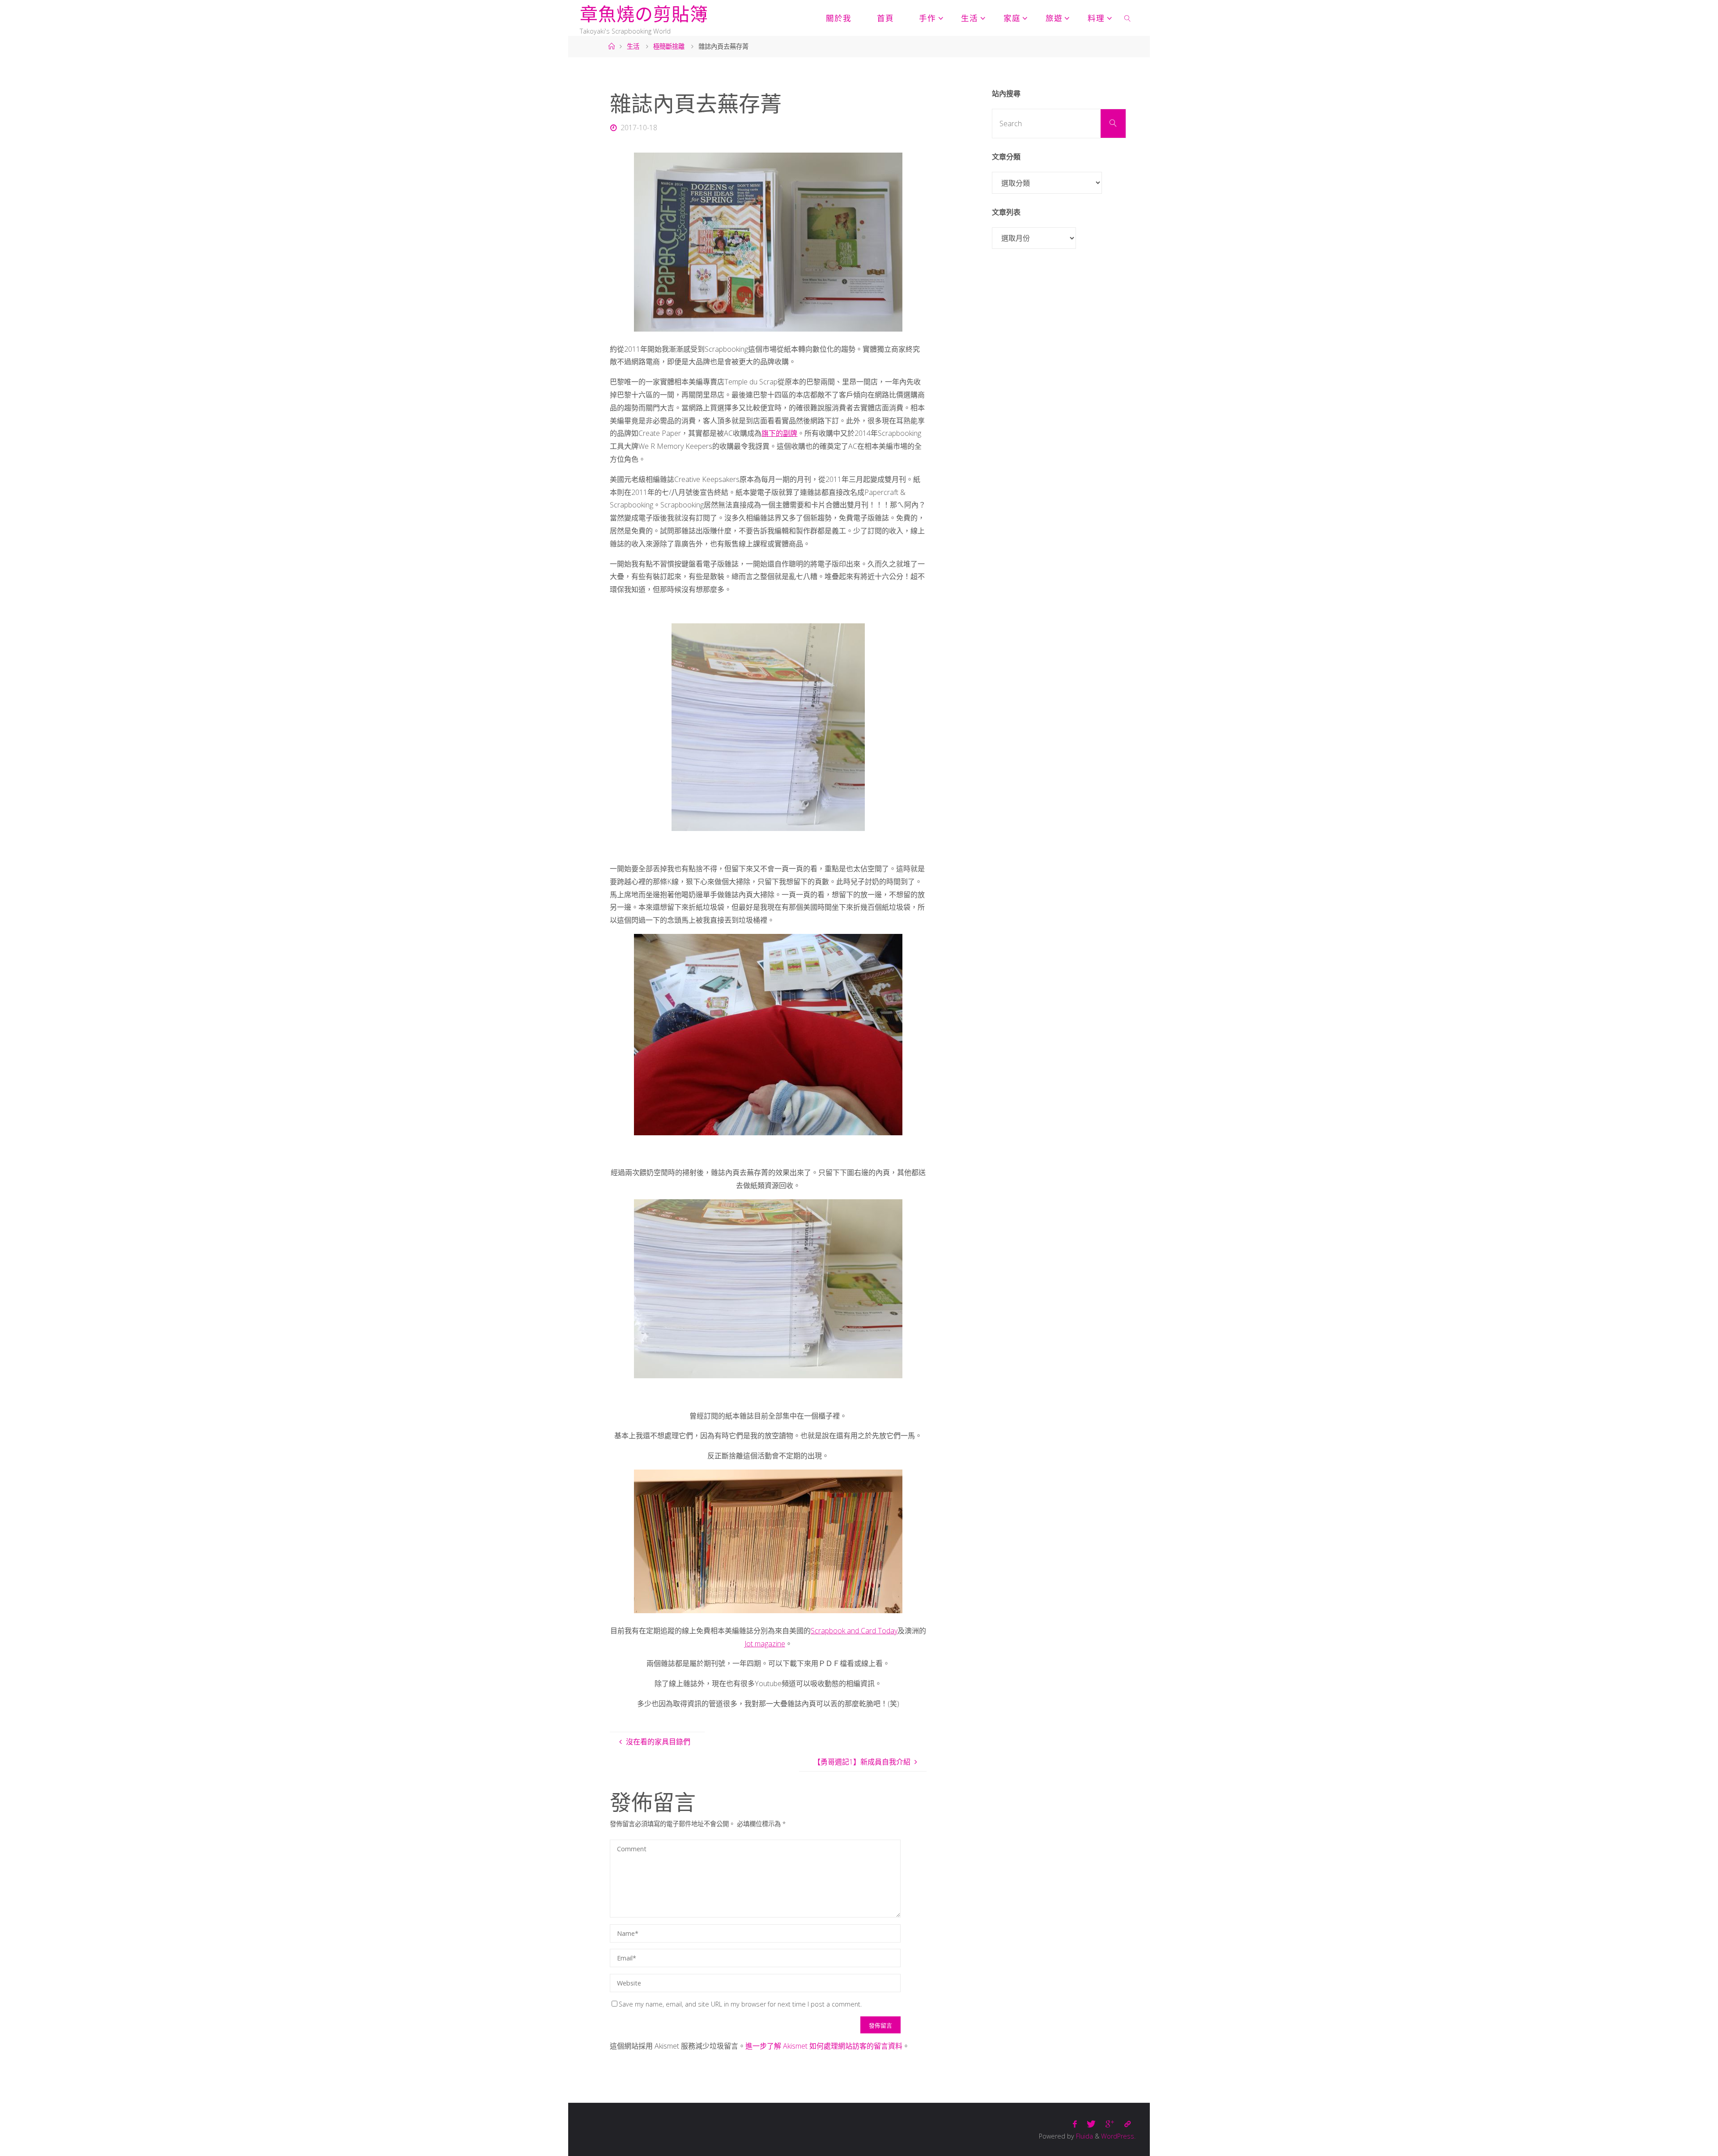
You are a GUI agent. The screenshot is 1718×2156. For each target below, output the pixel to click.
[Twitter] (1091, 2124)
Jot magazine (765, 1644)
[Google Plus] (1110, 2124)
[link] (1128, 18)
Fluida (1084, 2136)
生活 (633, 46)
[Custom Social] (1127, 2124)
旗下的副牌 (779, 433)
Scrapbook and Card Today (854, 1631)
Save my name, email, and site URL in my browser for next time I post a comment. (740, 2004)
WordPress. (1118, 2136)
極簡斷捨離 (669, 46)
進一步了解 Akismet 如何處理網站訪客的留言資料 (824, 2046)
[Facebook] (1075, 2124)
